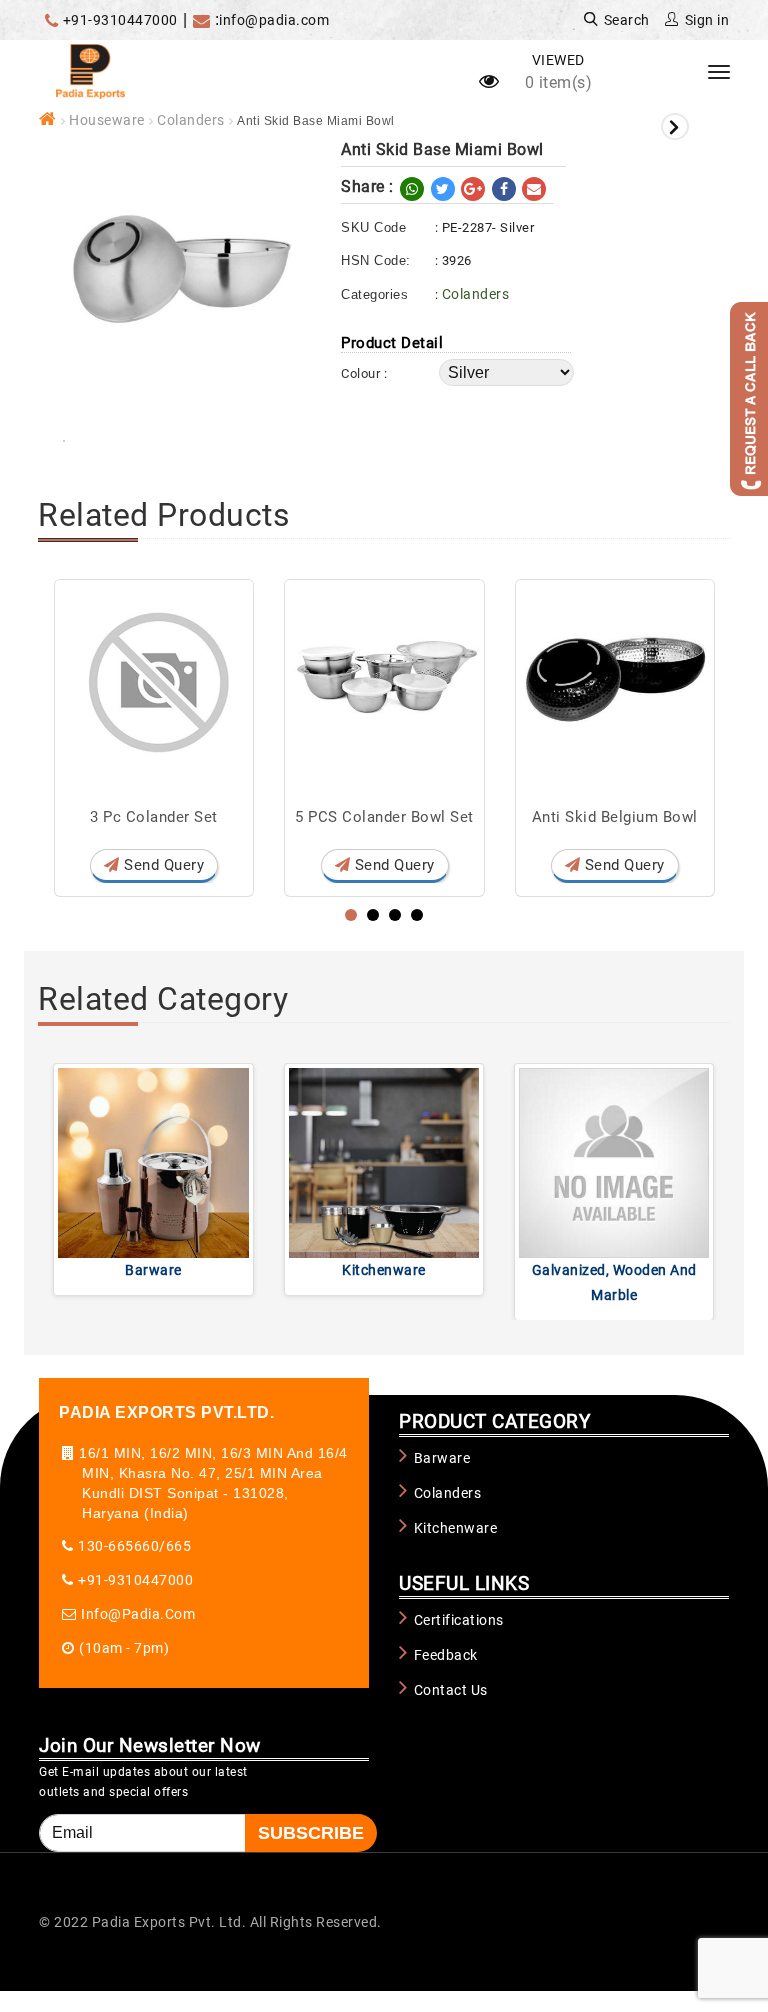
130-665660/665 (134, 1546)
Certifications (459, 1620)
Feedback (446, 1655)
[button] (351, 915)
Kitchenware (384, 1270)
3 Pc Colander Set (154, 817)
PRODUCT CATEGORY (494, 1421)
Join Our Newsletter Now (150, 1745)
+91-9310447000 (120, 20)
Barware (153, 1270)
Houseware (107, 120)
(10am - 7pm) (124, 1648)
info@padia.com (274, 20)
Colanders (191, 120)
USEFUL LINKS (464, 1583)
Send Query (162, 865)
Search (625, 20)
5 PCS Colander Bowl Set (384, 817)
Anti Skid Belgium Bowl (615, 817)
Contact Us (451, 1690)
